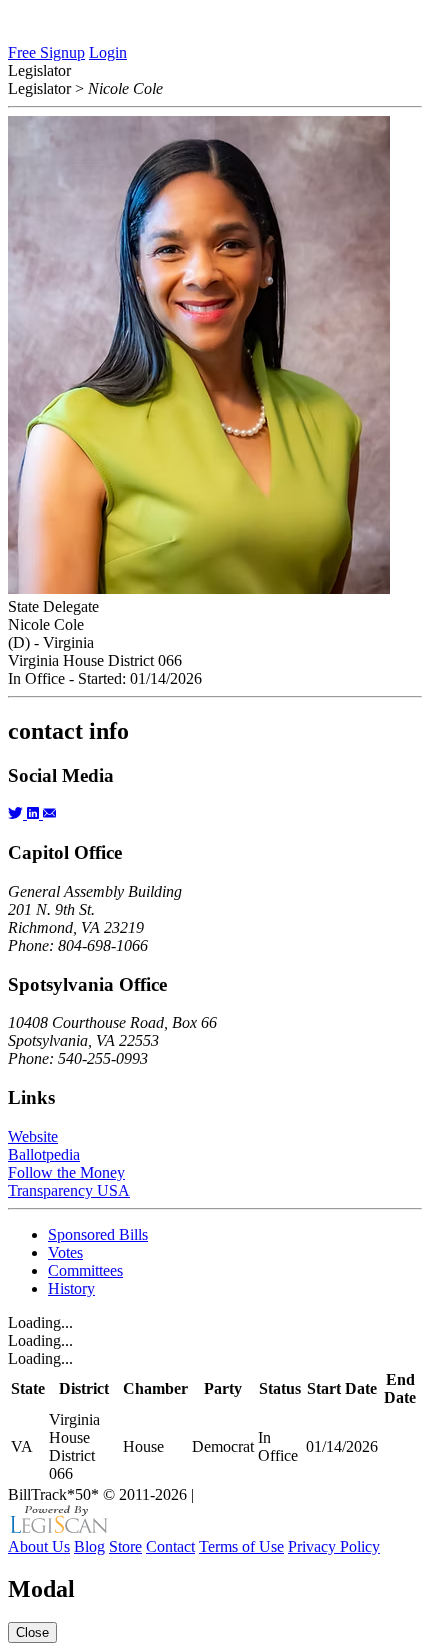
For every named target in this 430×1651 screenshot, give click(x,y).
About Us (39, 1546)
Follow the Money (66, 1172)
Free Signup (46, 52)
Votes (65, 1252)
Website (33, 1136)
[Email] (49, 813)
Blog (89, 1546)
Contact (170, 1546)
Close (32, 1632)
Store (125, 1546)
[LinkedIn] (35, 813)
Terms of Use (241, 1546)
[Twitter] (17, 813)
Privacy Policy (334, 1546)
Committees (85, 1270)
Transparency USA (69, 1190)
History (71, 1288)
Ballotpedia (44, 1154)
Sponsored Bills (98, 1234)
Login (108, 52)
